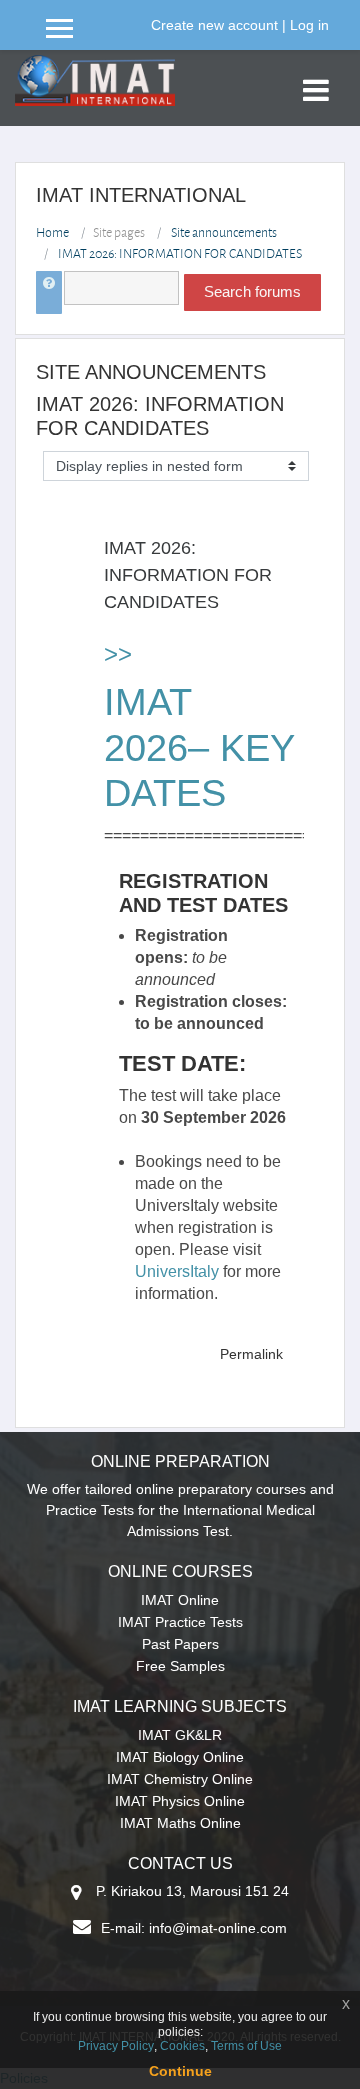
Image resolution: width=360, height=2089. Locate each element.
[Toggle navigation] (316, 79)
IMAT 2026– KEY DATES (199, 747)
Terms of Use (246, 2046)
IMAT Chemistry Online (180, 1779)
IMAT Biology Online (180, 1757)
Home (52, 232)
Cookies (182, 2046)
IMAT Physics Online (180, 1801)
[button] (49, 292)
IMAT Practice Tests (180, 1622)
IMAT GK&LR (180, 1735)
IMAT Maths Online (180, 1823)
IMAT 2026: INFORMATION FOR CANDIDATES (180, 253)
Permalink (251, 1354)
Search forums (252, 291)
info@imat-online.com (218, 1928)
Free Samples (180, 1666)
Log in (309, 25)
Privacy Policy (116, 2046)
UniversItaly (177, 1271)
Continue (180, 2071)
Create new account (214, 25)
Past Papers (180, 1644)
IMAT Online (180, 1600)
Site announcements (224, 232)
